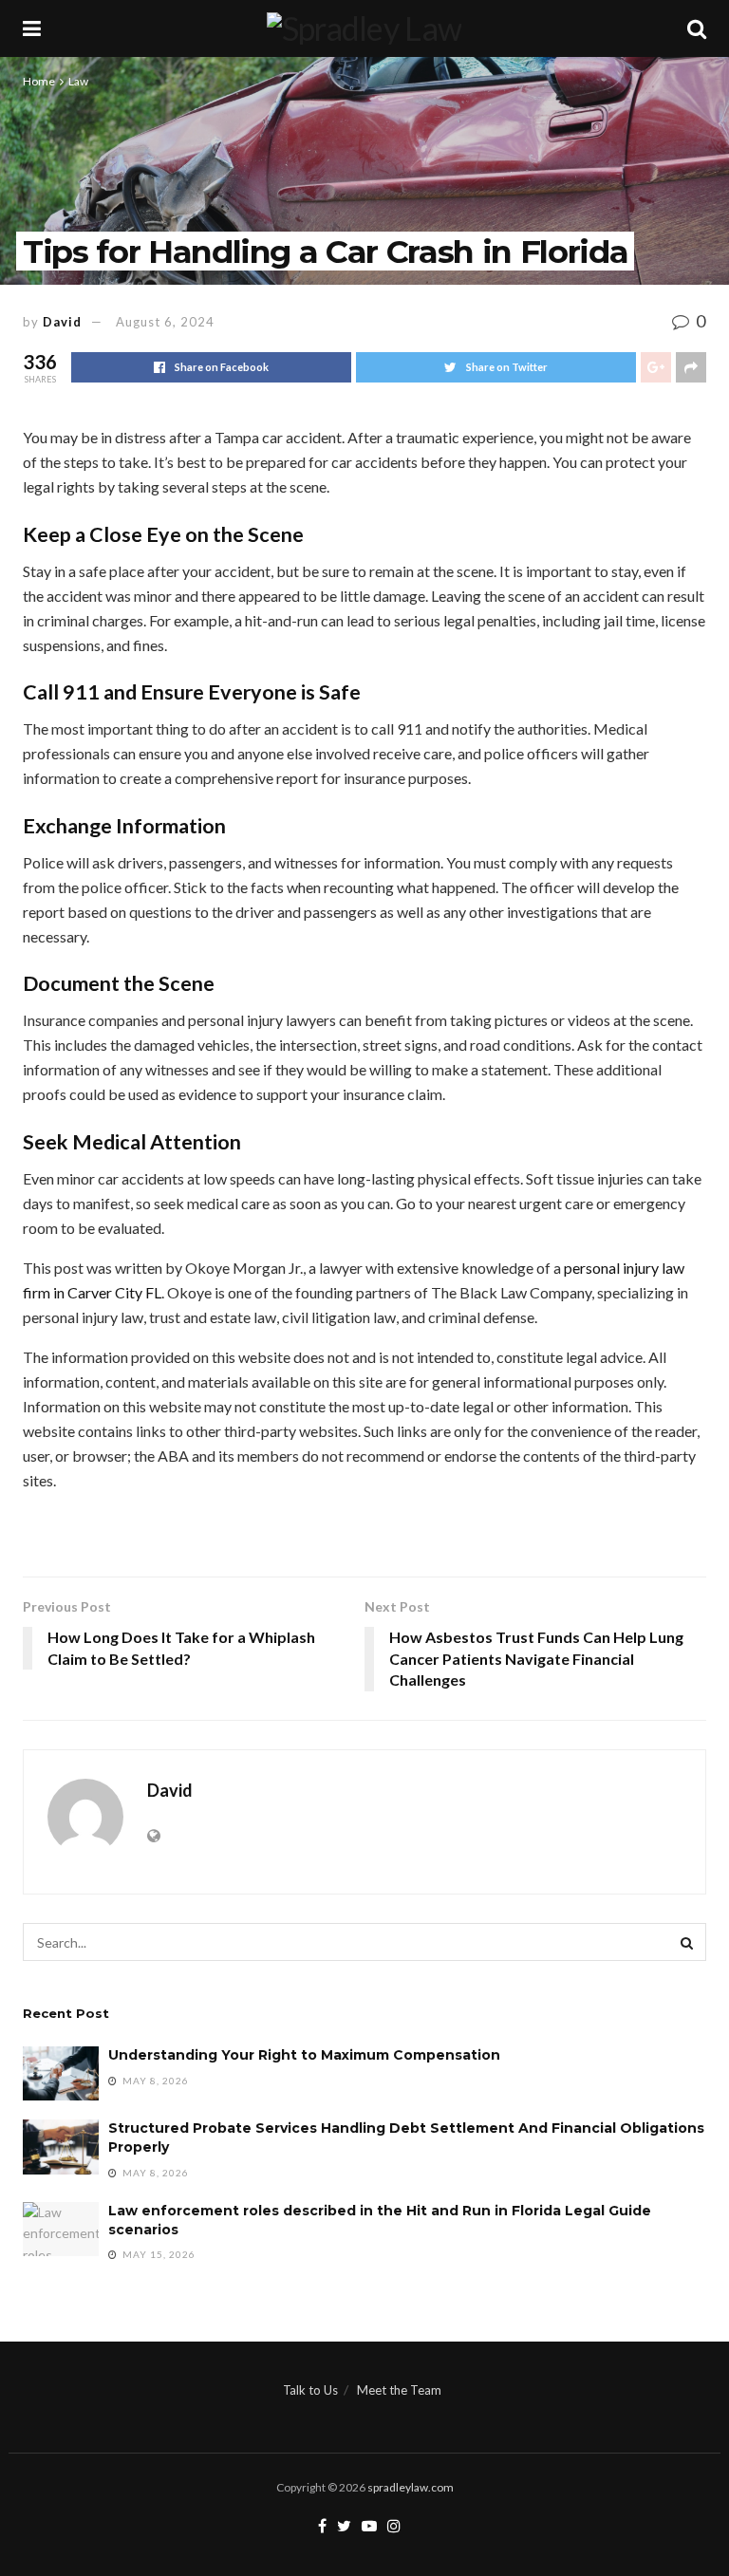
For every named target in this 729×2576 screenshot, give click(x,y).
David (62, 322)
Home (39, 81)
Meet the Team (399, 2390)
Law (78, 81)
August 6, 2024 (165, 322)
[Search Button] (687, 1942)
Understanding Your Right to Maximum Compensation (304, 2055)
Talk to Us (310, 2390)
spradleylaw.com (411, 2487)
